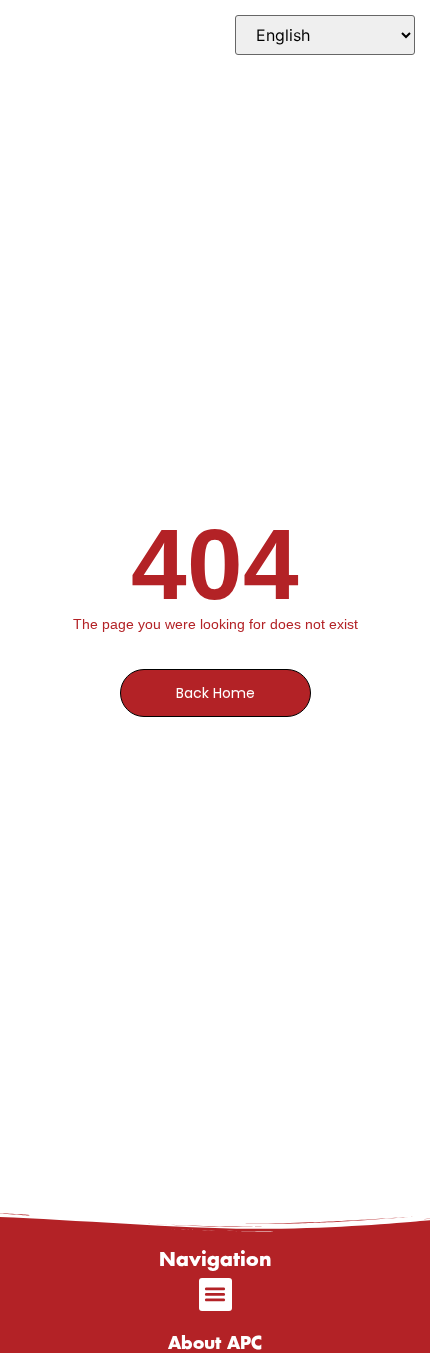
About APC (215, 1343)
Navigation (215, 1260)
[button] (215, 1294)
